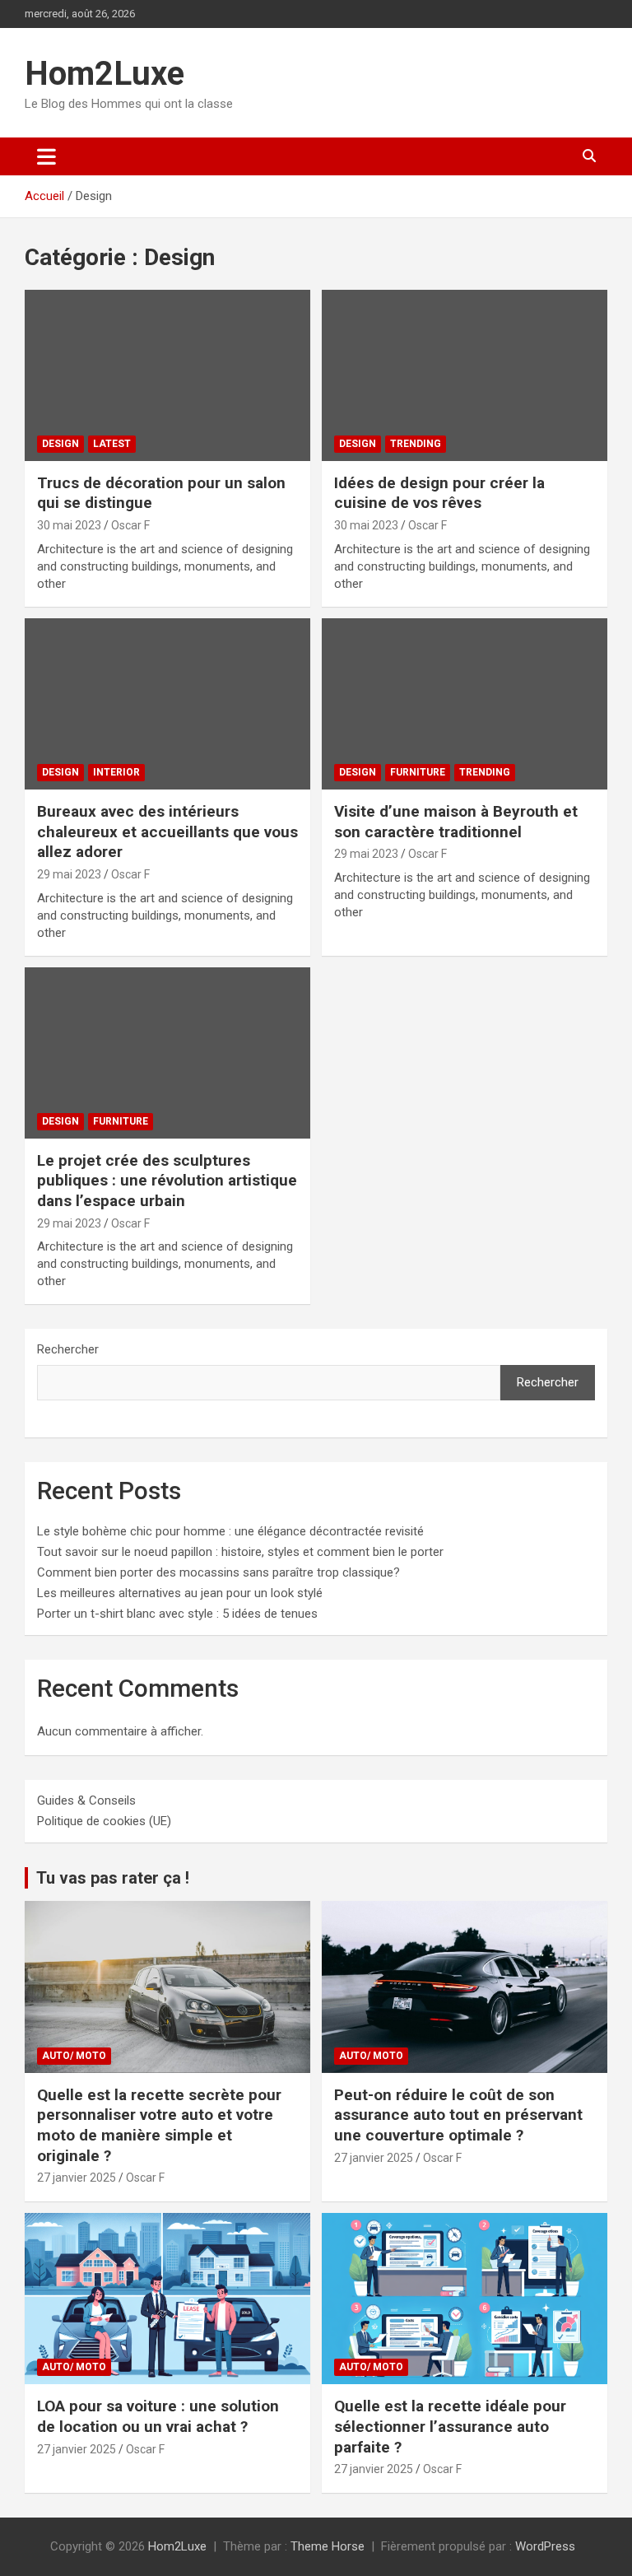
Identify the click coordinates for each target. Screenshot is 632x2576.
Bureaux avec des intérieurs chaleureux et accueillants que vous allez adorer (167, 831)
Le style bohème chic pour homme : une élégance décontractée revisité (230, 1531)
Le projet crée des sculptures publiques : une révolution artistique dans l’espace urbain (167, 1181)
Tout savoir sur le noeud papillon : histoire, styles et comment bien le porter (240, 1552)
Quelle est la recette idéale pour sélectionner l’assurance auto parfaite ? (450, 2426)
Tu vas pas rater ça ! (113, 1878)
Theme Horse (328, 2546)
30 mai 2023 (69, 525)
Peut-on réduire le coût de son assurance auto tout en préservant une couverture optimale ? (458, 2115)
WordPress (545, 2546)
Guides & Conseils (86, 1800)
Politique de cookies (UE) (104, 1821)
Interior (116, 772)
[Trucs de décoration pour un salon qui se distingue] (167, 375)
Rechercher (68, 1349)
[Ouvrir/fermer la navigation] (46, 156)
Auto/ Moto (74, 2056)
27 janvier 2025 (77, 2178)
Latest (112, 444)
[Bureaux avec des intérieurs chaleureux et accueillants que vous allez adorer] (167, 703)
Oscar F (130, 525)
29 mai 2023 (69, 874)
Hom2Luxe (105, 74)
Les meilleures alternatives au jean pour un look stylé (180, 1593)
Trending (416, 444)
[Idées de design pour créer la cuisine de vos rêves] (465, 375)
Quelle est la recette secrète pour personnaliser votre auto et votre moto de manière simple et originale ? (159, 2125)
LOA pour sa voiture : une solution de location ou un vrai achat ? (158, 2416)
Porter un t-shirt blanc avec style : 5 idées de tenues (177, 1614)
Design (60, 444)
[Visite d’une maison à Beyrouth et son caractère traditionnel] (465, 703)
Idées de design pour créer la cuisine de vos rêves (439, 493)
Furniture (418, 772)
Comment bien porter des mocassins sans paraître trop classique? (218, 1572)
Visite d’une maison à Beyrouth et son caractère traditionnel (456, 822)
